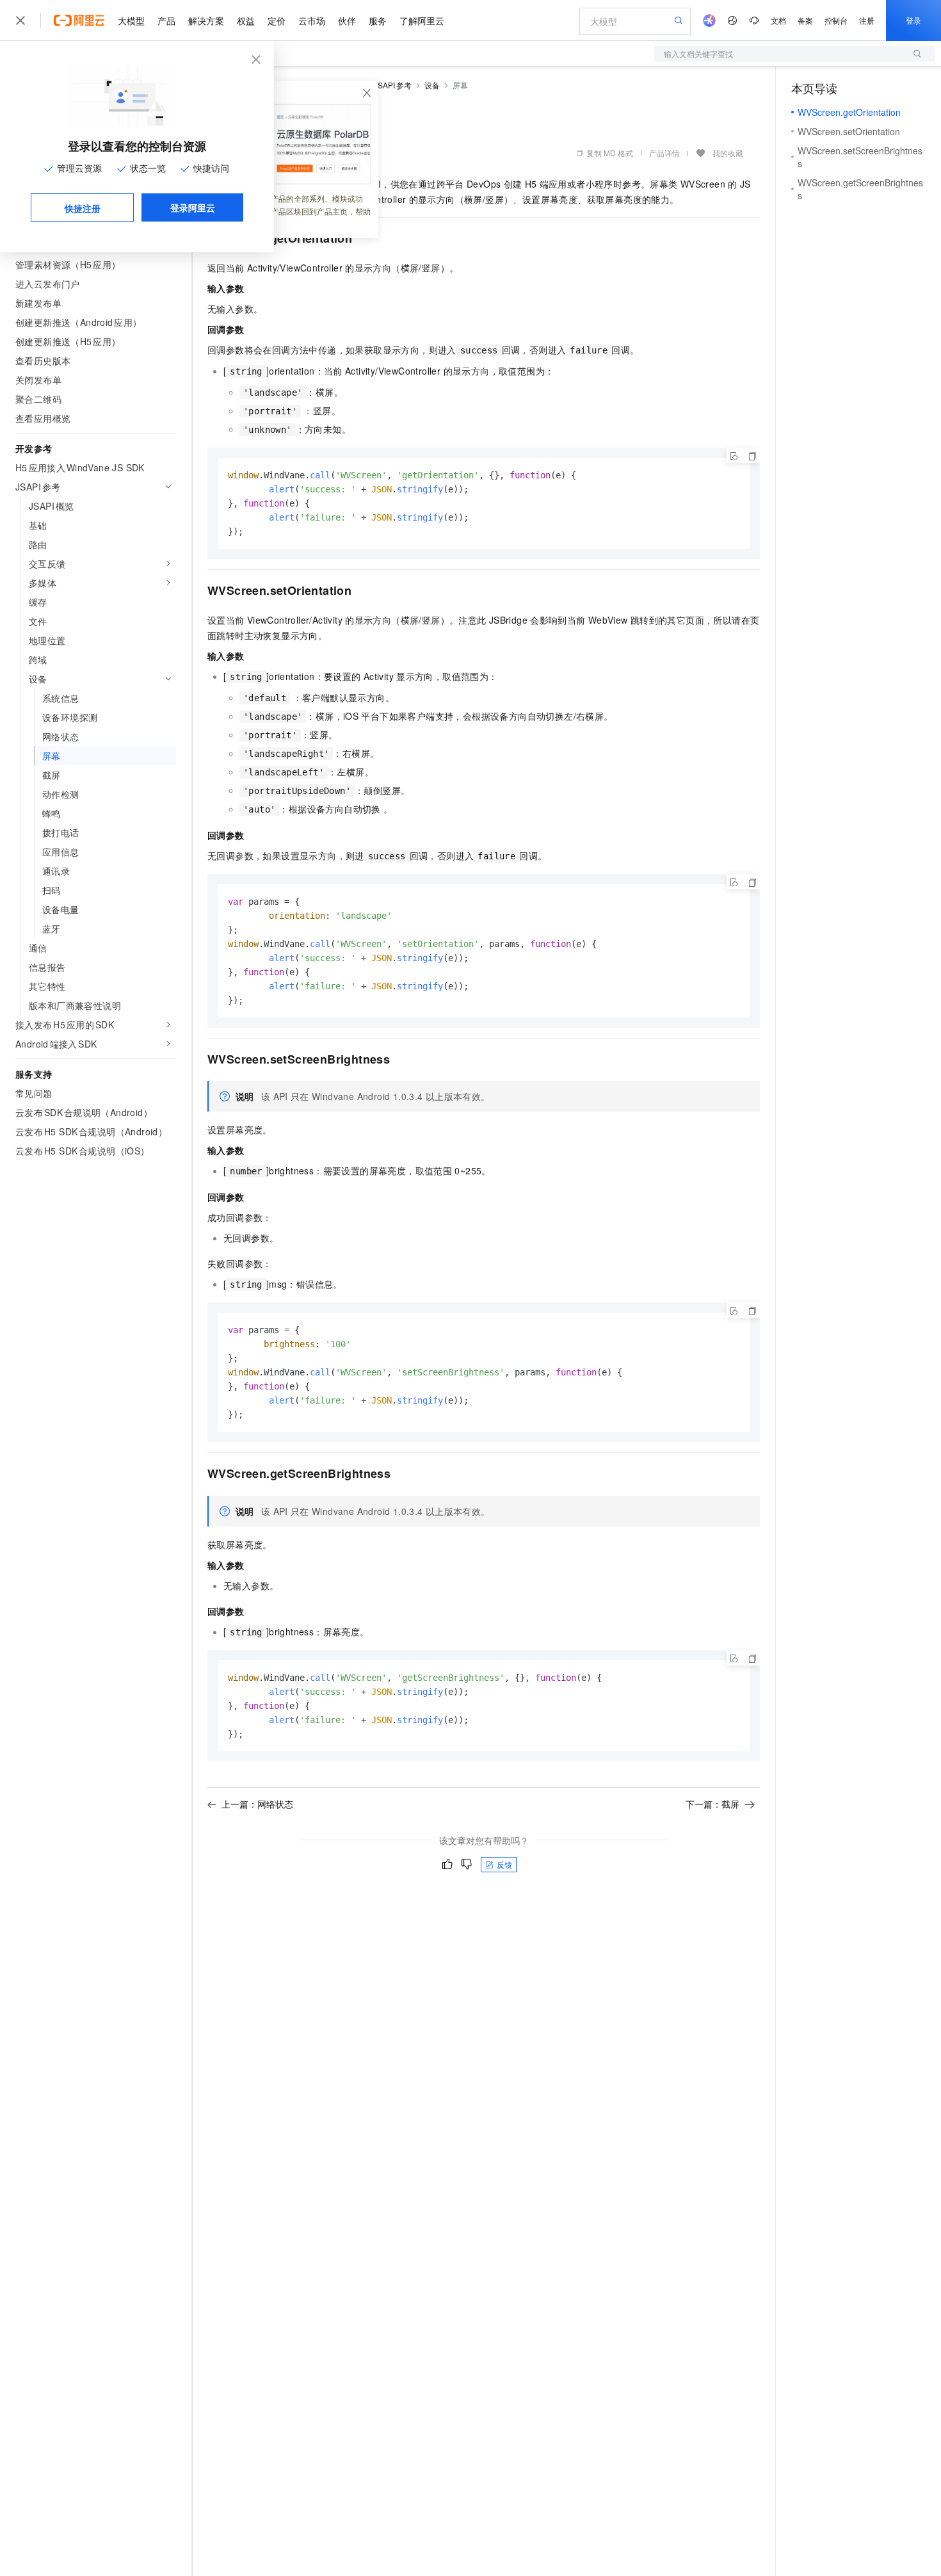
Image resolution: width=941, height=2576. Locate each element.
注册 (867, 20)
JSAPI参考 (393, 85)
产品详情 (664, 153)
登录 (913, 20)
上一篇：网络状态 (257, 1804)
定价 (277, 20)
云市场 (312, 20)
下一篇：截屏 (712, 1804)
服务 (378, 20)
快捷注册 (83, 208)
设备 (432, 85)
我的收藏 (728, 153)
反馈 (504, 1864)
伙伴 (347, 20)
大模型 (131, 20)
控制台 (836, 20)
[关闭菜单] (20, 20)
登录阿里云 (193, 207)
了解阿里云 (422, 20)
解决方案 (206, 20)
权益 (246, 20)
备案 (805, 20)
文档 (778, 20)
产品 (166, 20)
